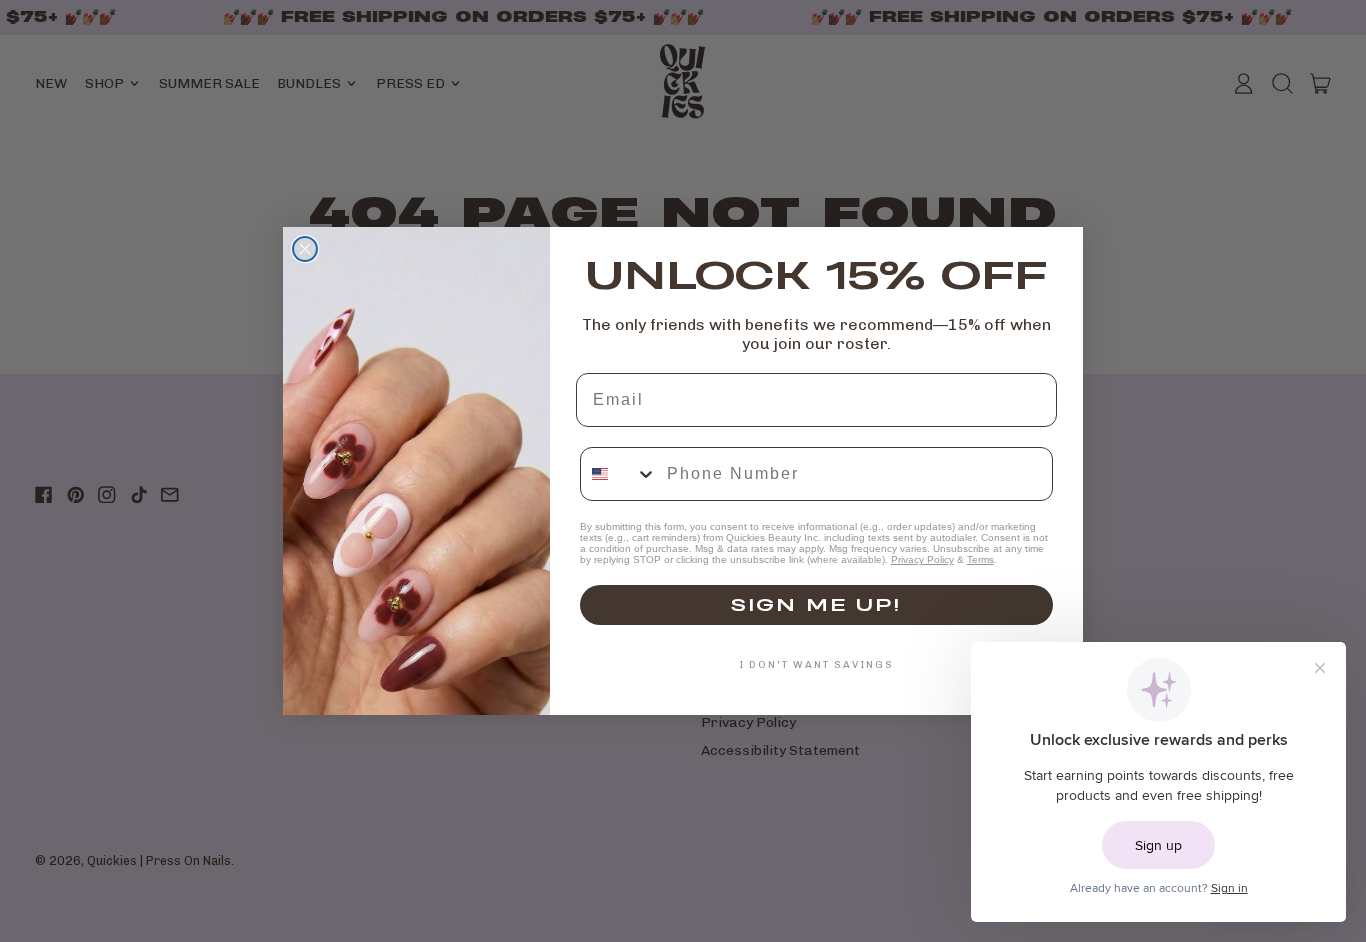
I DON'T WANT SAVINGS (816, 665)
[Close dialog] (305, 249)
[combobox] (619, 474)
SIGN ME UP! (816, 604)
